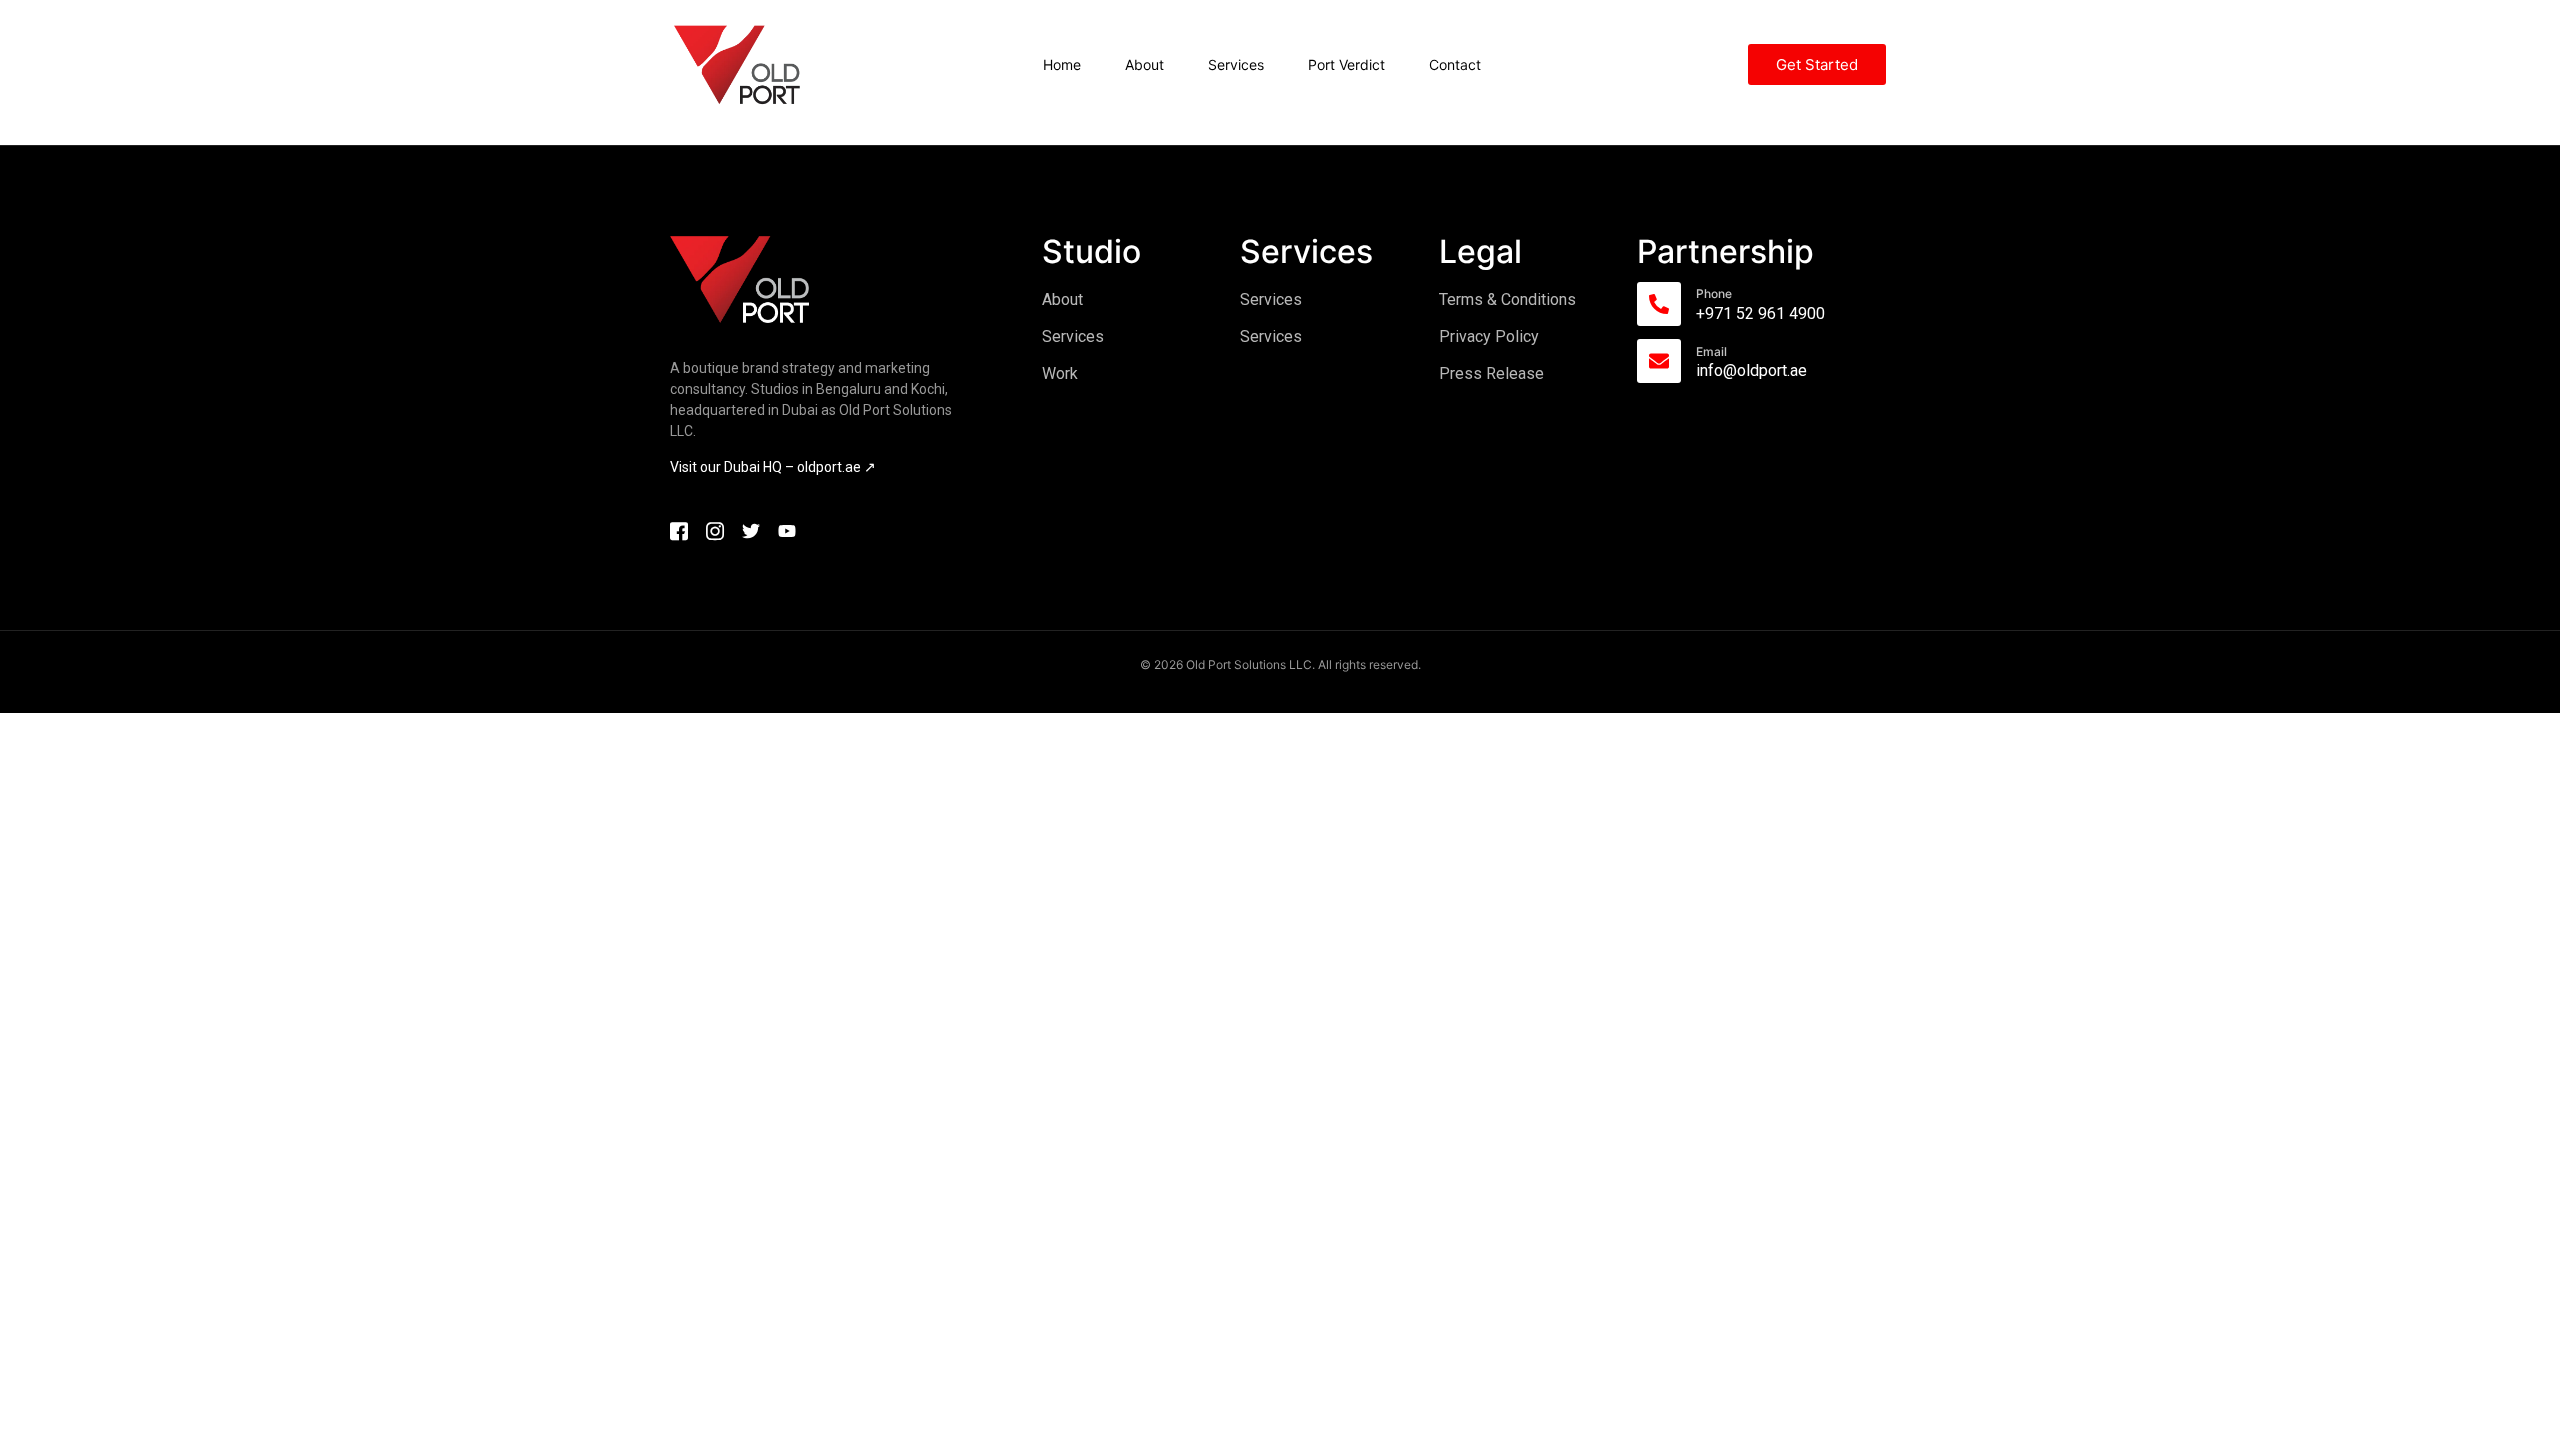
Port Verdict (1346, 64)
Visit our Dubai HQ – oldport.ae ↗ (773, 467)
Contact (1455, 64)
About (1144, 64)
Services (1236, 64)
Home (1062, 64)
